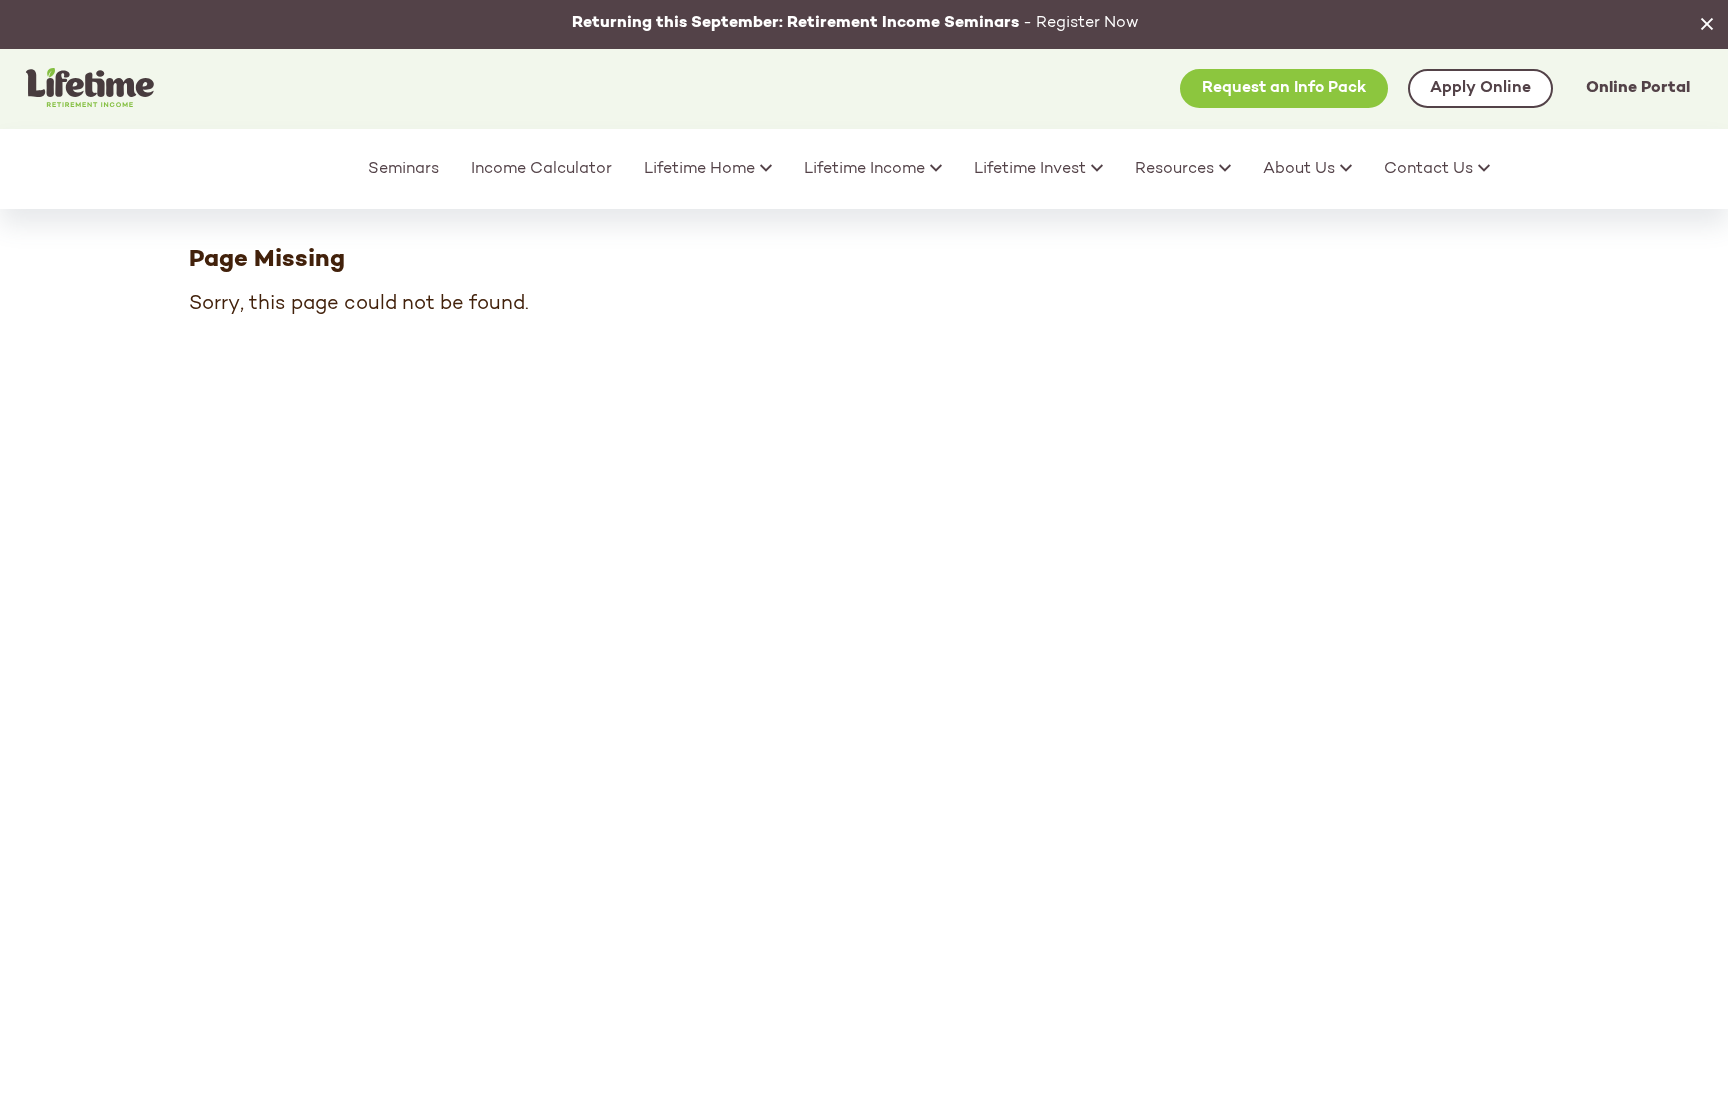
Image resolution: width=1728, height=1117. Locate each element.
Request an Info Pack (1284, 88)
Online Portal (1638, 88)
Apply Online (1480, 88)
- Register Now (855, 23)
